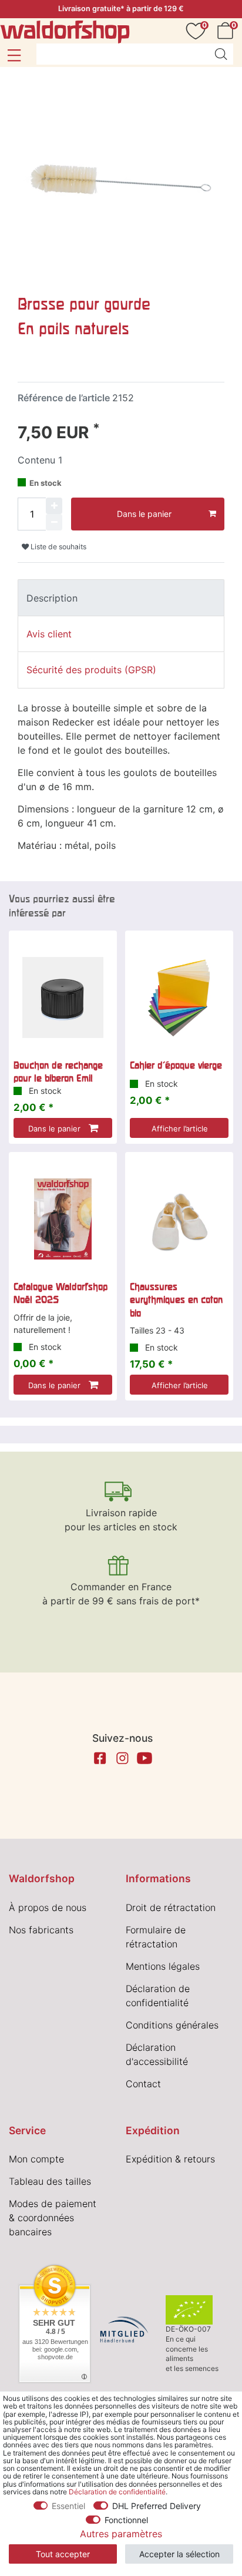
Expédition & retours (170, 2159)
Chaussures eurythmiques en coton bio (176, 1300)
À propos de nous (48, 1907)
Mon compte (36, 2159)
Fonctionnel (126, 2520)
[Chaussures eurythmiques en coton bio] (179, 1219)
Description (52, 598)
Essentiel (68, 2506)
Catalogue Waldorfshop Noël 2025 (60, 1293)
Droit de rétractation (171, 1907)
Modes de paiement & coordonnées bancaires (53, 2218)
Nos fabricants (41, 1930)
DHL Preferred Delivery (157, 2506)
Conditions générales (172, 2025)
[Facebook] (100, 1758)
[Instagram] (122, 1758)
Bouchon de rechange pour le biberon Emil (58, 1072)
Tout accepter (63, 2554)
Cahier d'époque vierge (176, 1065)
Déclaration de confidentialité (117, 2492)
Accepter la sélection (179, 2554)
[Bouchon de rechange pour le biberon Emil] (63, 998)
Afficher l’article (180, 1129)
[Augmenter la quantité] (54, 506)
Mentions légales (163, 1966)
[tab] (121, 597)
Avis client (49, 634)
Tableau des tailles (50, 2181)
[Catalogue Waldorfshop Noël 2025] (63, 1219)
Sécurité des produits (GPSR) (91, 670)
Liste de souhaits (58, 547)
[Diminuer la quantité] (54, 522)
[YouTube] (144, 1758)
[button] (14, 55)
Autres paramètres (121, 2534)
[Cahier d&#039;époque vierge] (179, 998)
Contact (143, 2084)
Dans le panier (144, 514)
